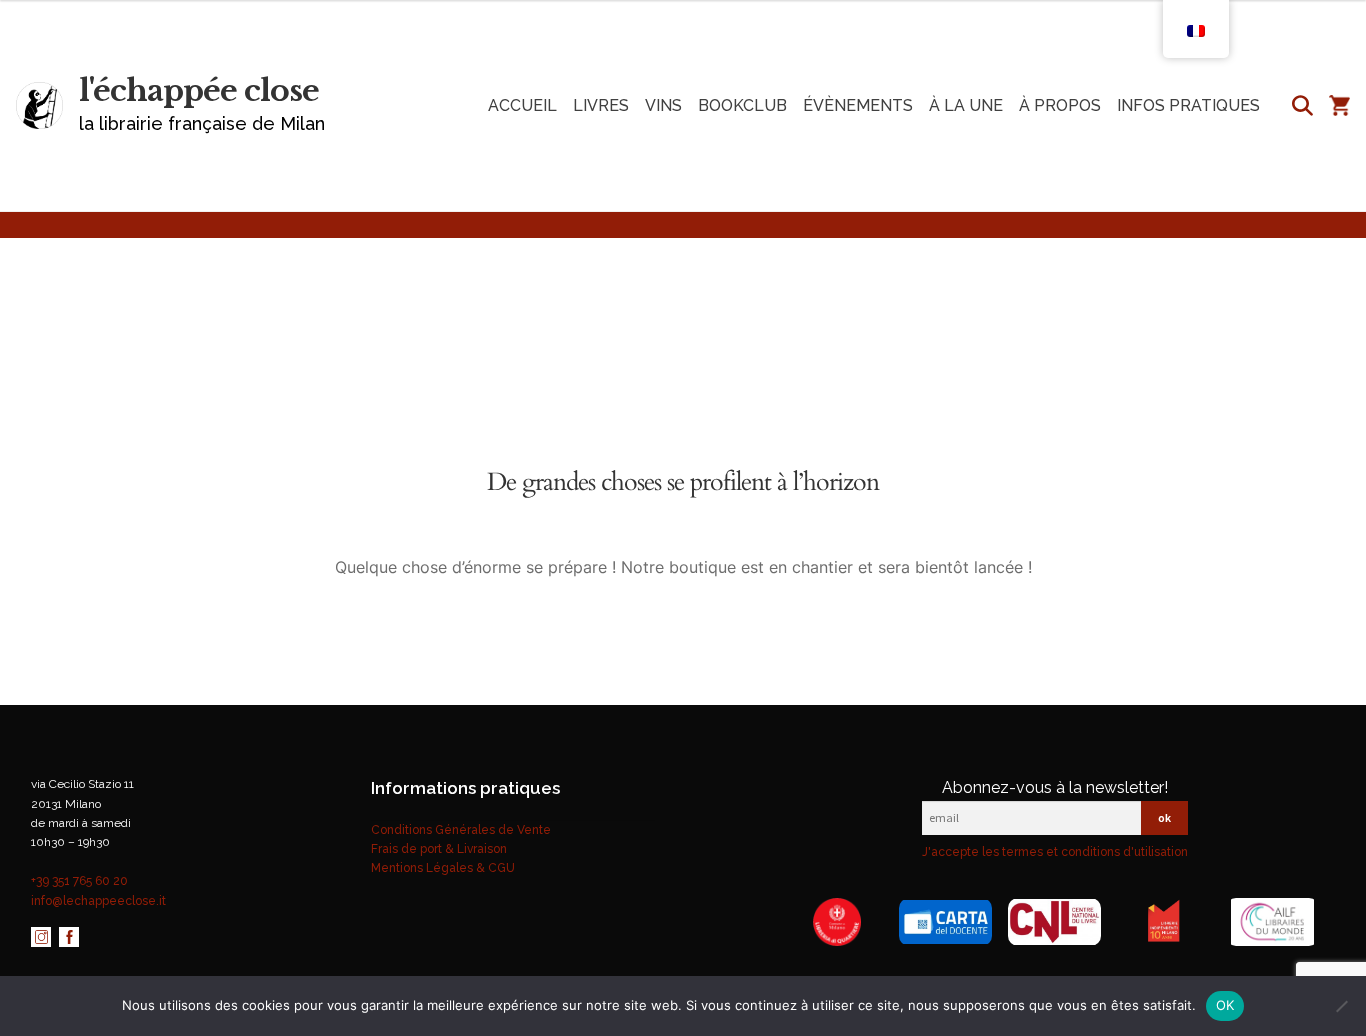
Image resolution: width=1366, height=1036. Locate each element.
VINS (663, 105)
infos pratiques (1188, 105)
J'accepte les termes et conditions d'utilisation (1055, 852)
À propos (1060, 105)
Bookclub (742, 105)
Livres (601, 105)
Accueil (522, 105)
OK (1225, 1005)
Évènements (858, 105)
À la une (966, 105)
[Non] (1341, 1006)
